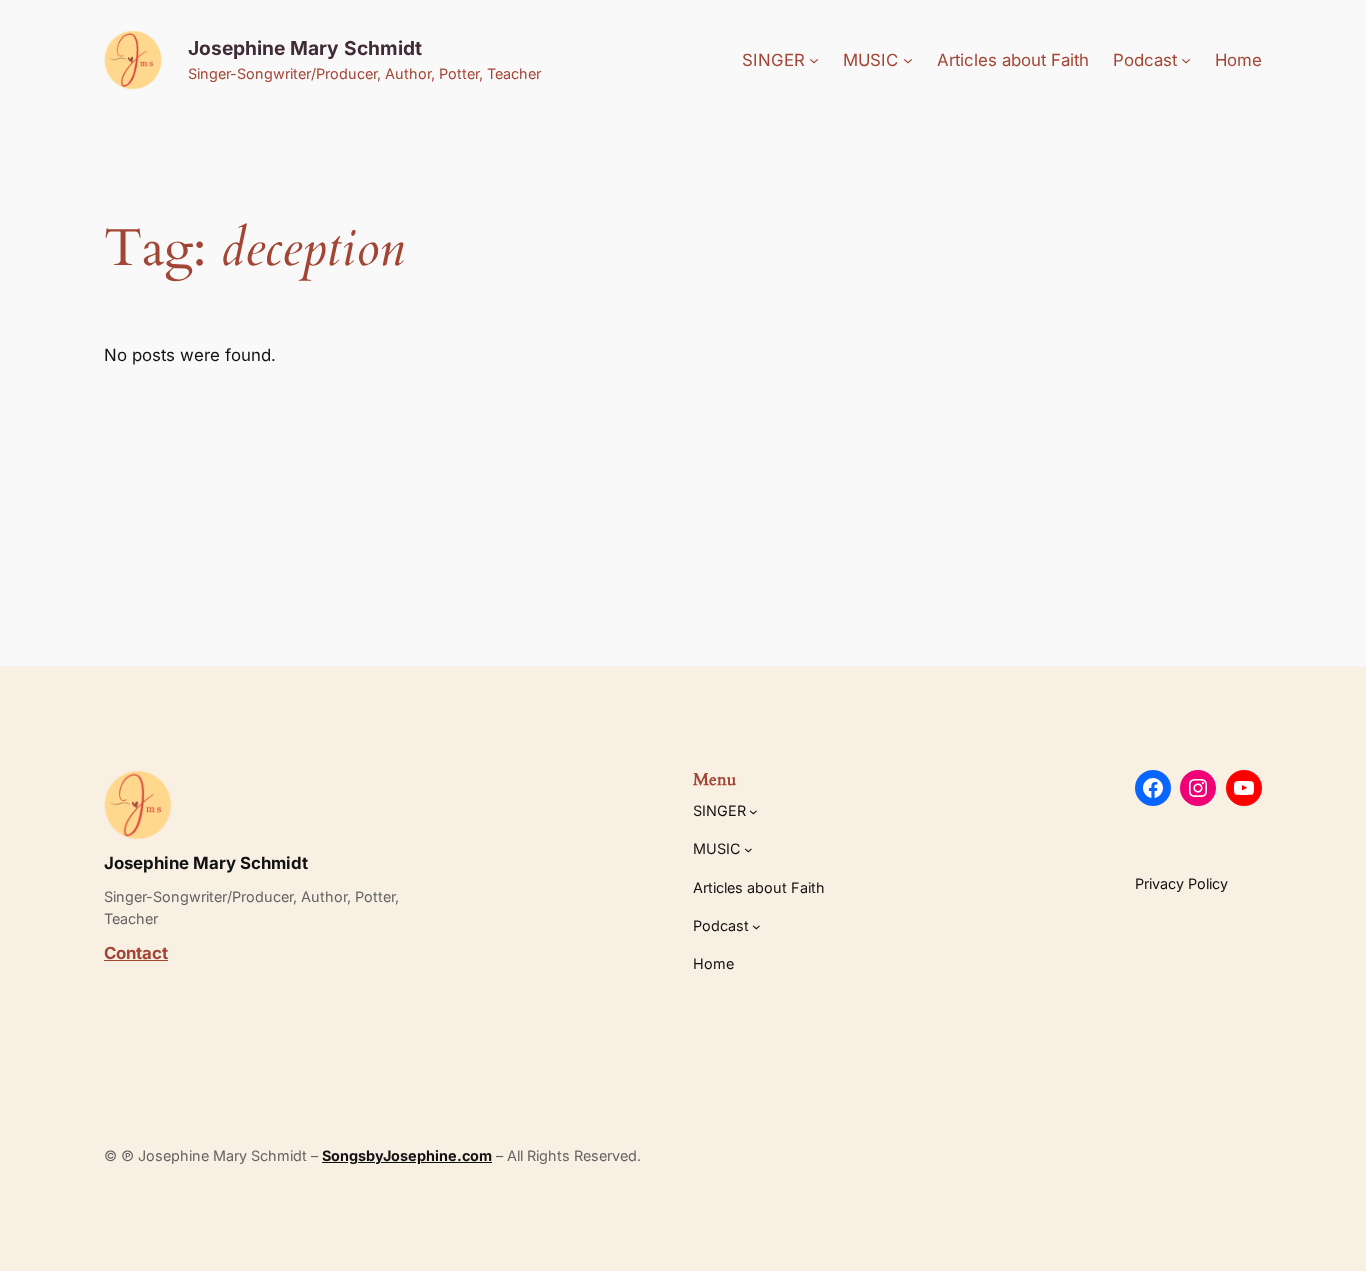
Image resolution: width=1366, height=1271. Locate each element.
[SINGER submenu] (814, 60)
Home (1238, 60)
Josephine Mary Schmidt (305, 48)
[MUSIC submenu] (908, 60)
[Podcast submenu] (1186, 60)
